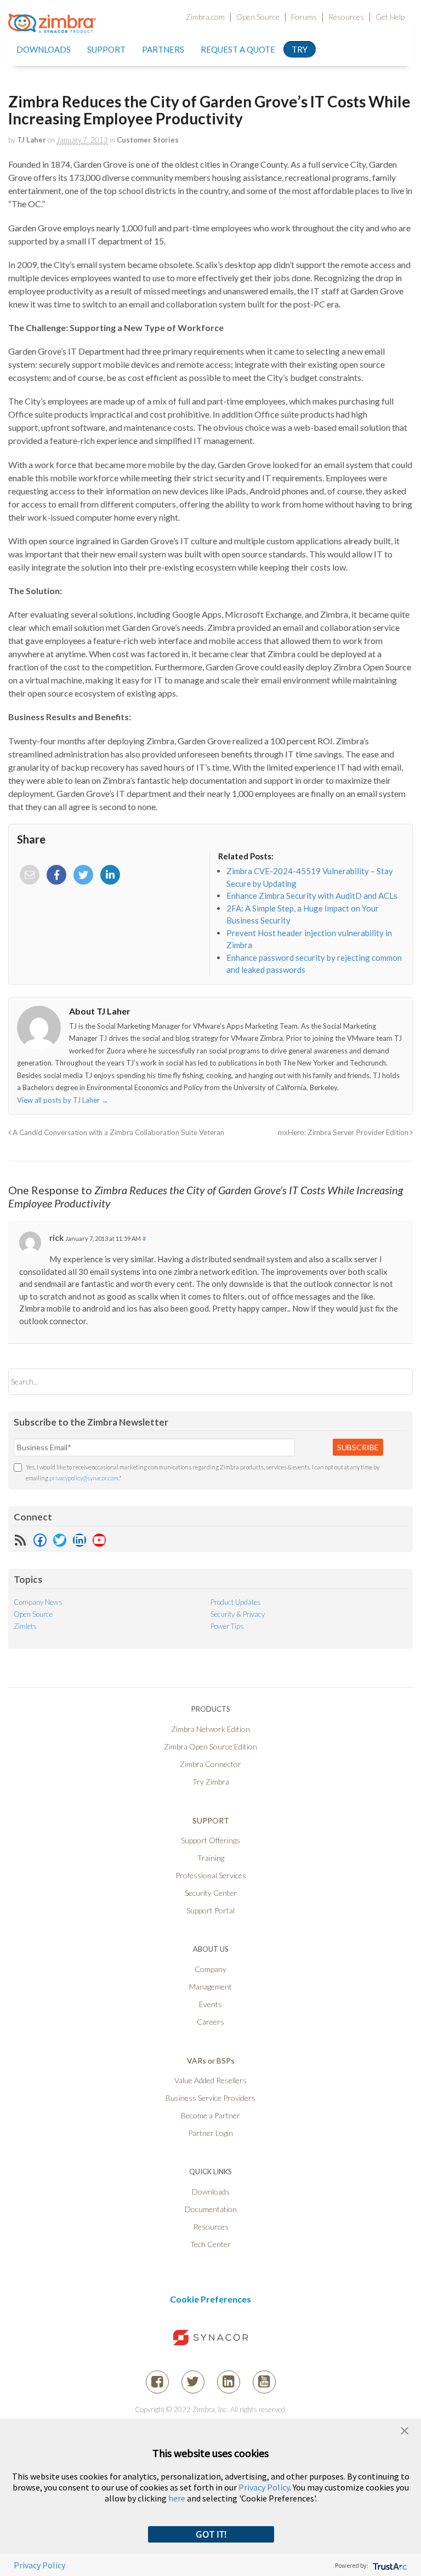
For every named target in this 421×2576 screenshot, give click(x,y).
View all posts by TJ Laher (63, 1100)
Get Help (390, 17)
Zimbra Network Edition (210, 1729)
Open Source (258, 17)
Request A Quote (238, 49)
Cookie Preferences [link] (210, 2299)
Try (300, 49)
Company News (38, 1602)
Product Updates (236, 1602)
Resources (346, 17)
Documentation (211, 2209)
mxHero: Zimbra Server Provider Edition (344, 1132)
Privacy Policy (264, 2487)
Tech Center (210, 2244)
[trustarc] (389, 2565)
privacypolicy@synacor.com (84, 1478)
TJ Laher (32, 140)
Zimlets (25, 1626)
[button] (405, 2429)
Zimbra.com (205, 17)
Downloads (44, 49)
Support (106, 49)
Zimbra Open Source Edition (210, 1746)
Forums (304, 17)
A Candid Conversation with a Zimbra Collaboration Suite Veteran (118, 1132)
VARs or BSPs (211, 2061)
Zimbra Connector (210, 1764)
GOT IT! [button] (211, 2534)
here (177, 2498)
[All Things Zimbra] (52, 26)
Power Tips (227, 1626)
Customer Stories (148, 140)
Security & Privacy (238, 1614)
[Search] (395, 1381)
